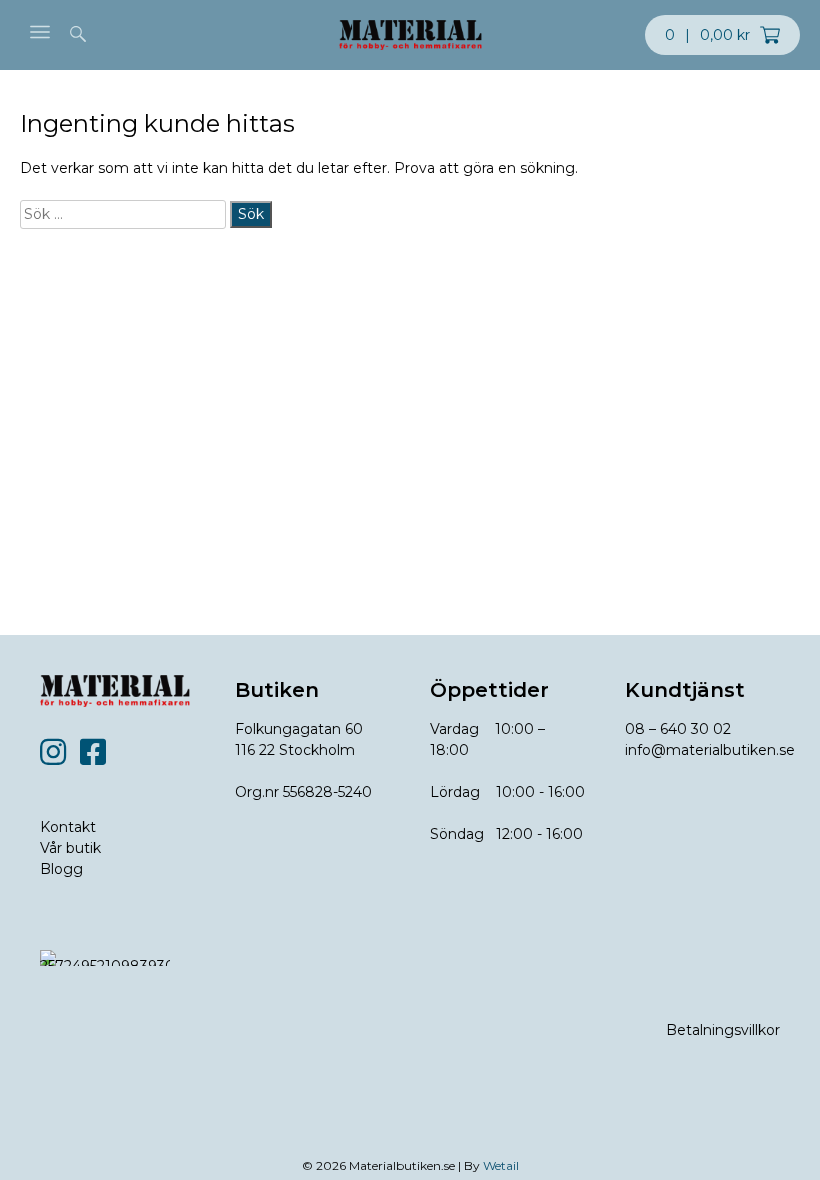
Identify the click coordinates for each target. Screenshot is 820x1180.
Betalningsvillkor (723, 1030)
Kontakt (68, 827)
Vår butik (70, 848)
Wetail (501, 1165)
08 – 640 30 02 (678, 729)
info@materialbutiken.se (710, 750)
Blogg (61, 869)
